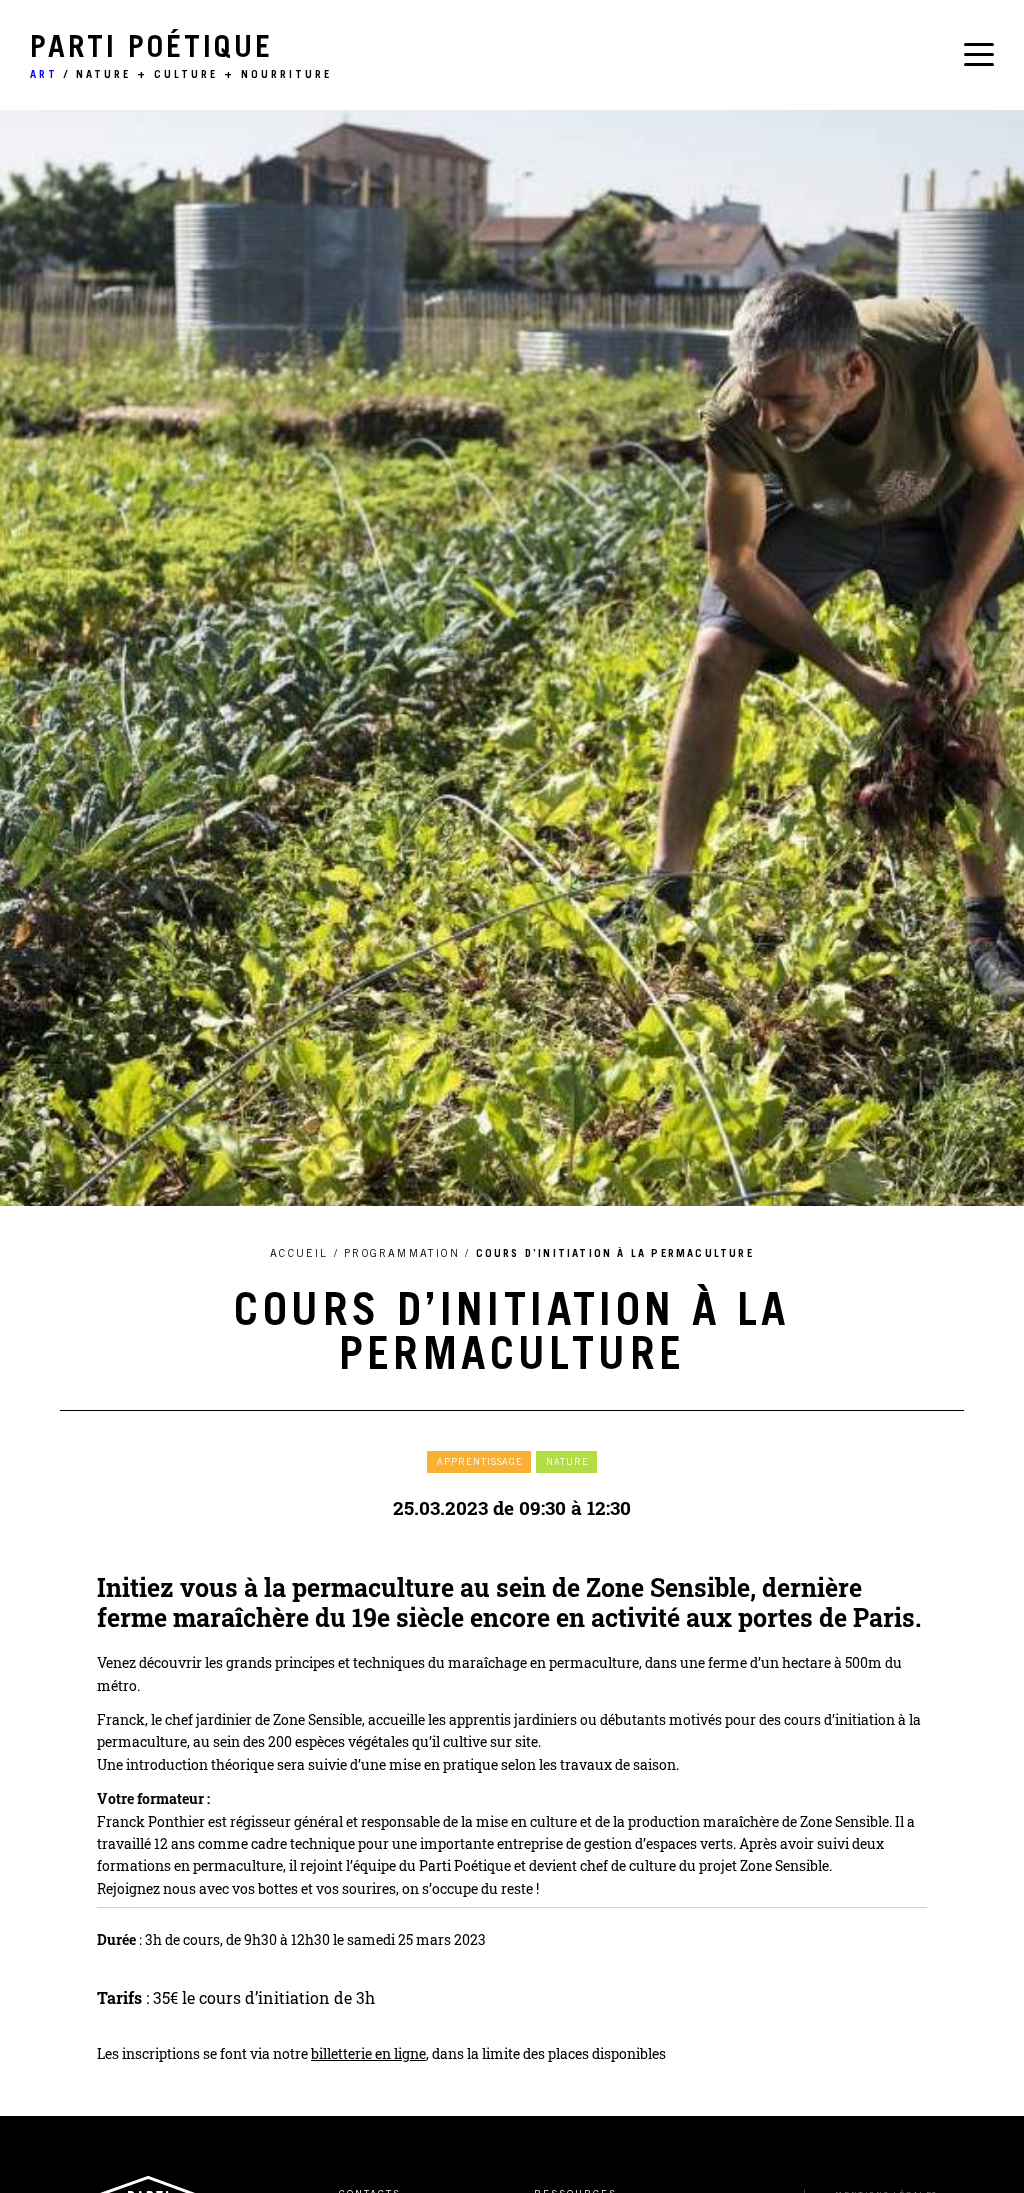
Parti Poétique (181, 58)
